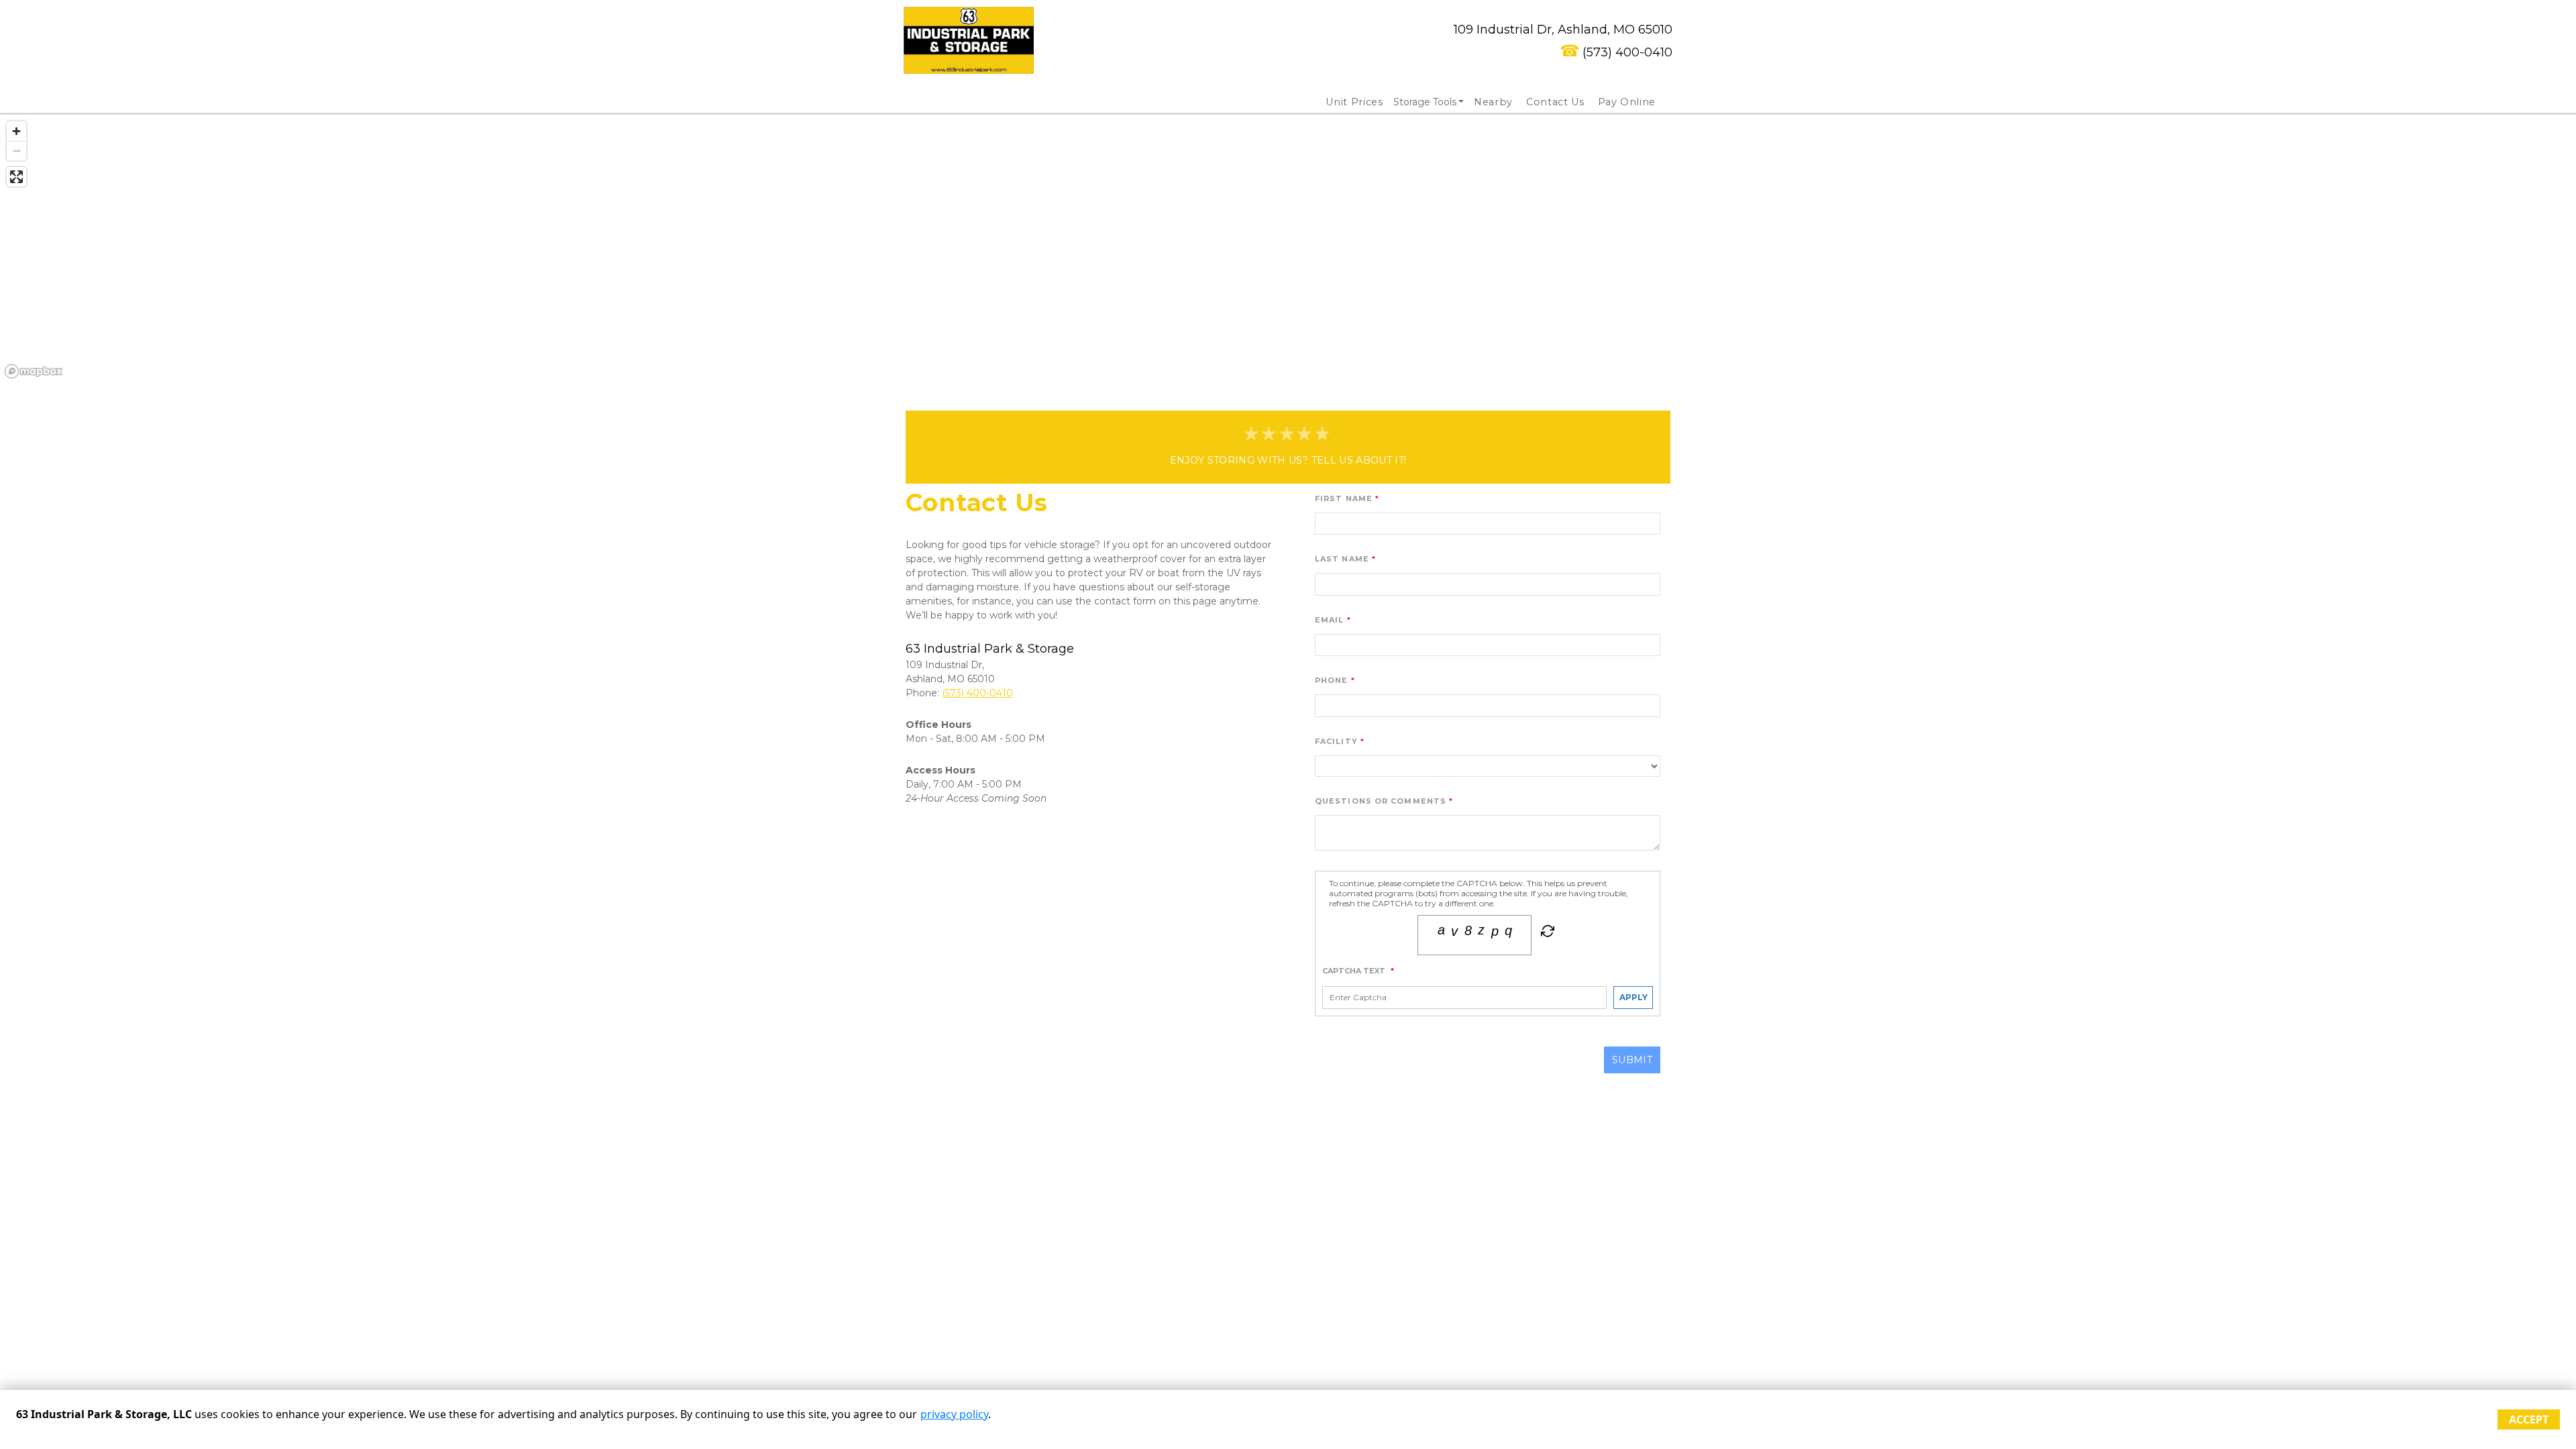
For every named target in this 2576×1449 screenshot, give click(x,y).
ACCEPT (2529, 1419)
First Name (1344, 498)
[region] (1288, 249)
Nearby (1493, 102)
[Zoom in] (16, 131)
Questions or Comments (1381, 801)
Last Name (1342, 559)
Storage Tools (1425, 102)
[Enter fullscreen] (16, 177)
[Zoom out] (16, 151)
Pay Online (1627, 102)
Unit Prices (1354, 102)
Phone (1332, 680)
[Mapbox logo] (34, 371)
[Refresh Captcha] (1546, 933)
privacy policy (954, 1414)
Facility (1336, 741)
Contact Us (1555, 102)
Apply (1633, 997)
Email (1330, 620)
